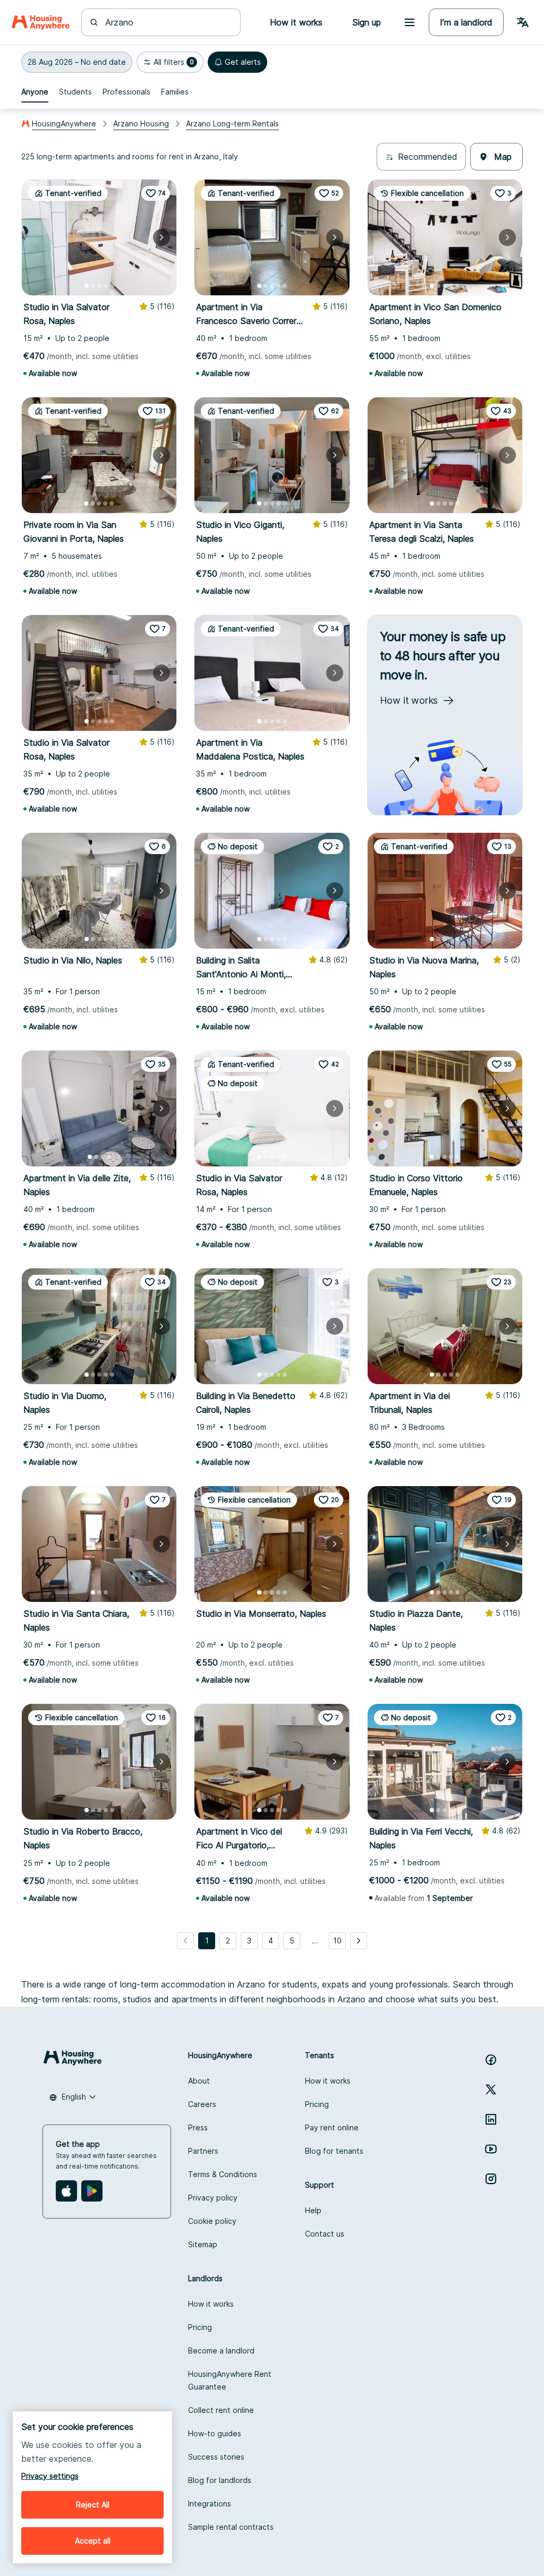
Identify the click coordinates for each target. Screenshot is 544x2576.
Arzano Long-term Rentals (232, 123)
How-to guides (215, 2433)
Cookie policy (212, 2221)
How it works (328, 2081)
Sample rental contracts (231, 2527)
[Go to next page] (359, 1941)
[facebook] (491, 2060)
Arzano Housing (141, 123)
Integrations (210, 2504)
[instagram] (491, 2179)
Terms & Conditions (223, 2174)
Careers (202, 2104)
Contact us (325, 2234)
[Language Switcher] (523, 22)
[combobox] (167, 22)
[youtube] (491, 2149)
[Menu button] (410, 22)
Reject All (93, 2505)
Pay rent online (332, 2127)
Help (313, 2210)
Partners (203, 2151)
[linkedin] (491, 2119)
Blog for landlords (220, 2480)
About (199, 2081)
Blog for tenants (334, 2151)
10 (337, 1940)
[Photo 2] (93, 286)
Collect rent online (221, 2410)
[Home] (41, 22)
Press (198, 2127)
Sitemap (203, 2244)
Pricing (317, 2104)
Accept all (93, 2541)
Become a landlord (221, 2351)
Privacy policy (213, 2198)
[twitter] (491, 2089)
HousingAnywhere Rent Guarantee (230, 2380)
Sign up (367, 22)
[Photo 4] (106, 286)
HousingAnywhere (64, 123)
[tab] (35, 92)
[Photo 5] (112, 286)
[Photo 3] (99, 286)
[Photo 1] (87, 286)
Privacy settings (50, 2476)
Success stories (216, 2457)
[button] (77, 62)
